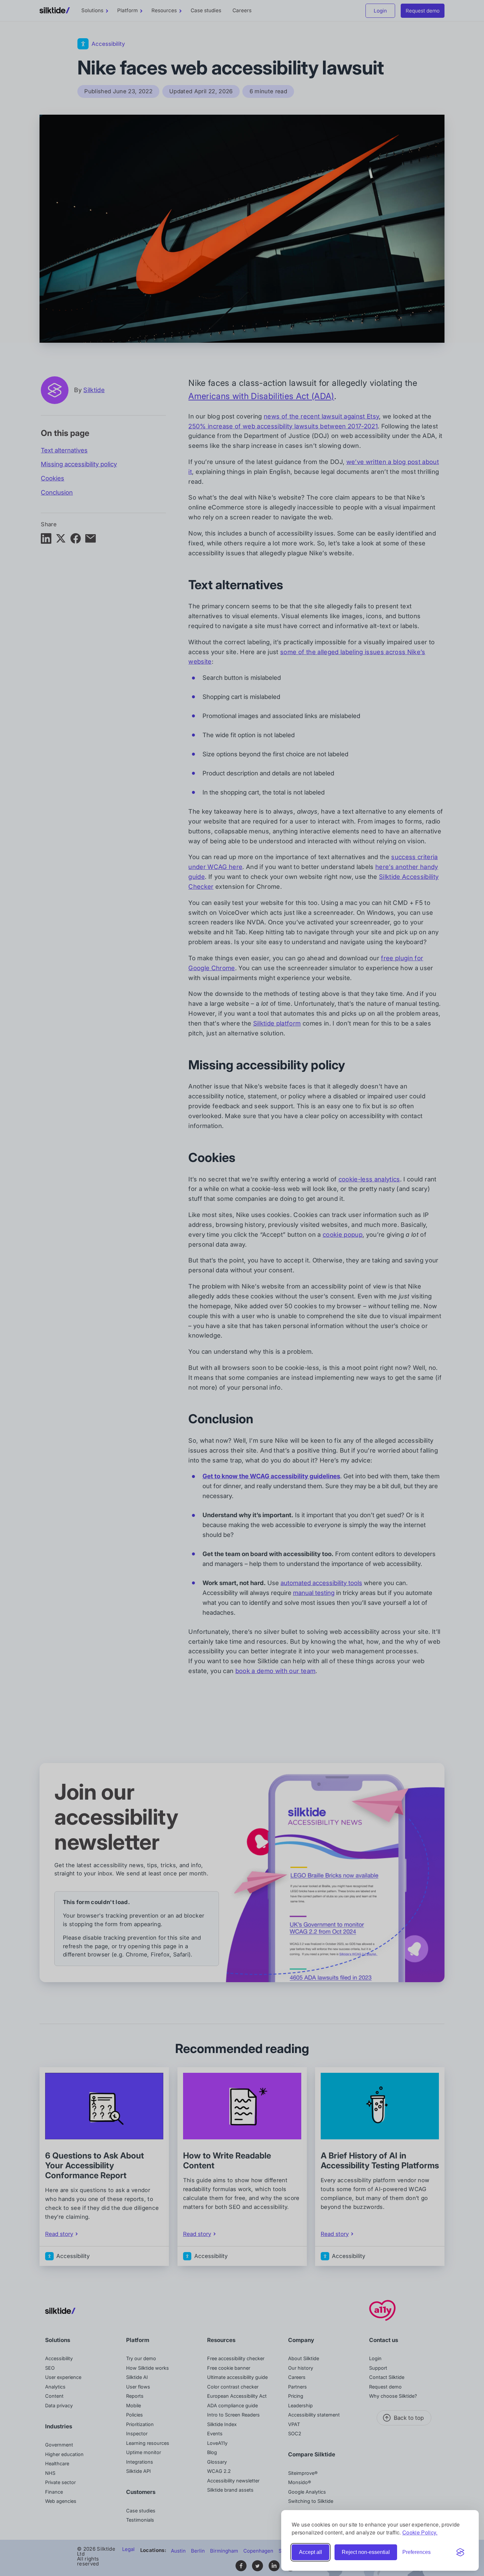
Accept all (310, 2552)
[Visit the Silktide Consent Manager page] (460, 2552)
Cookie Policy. (420, 2532)
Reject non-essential (366, 2552)
